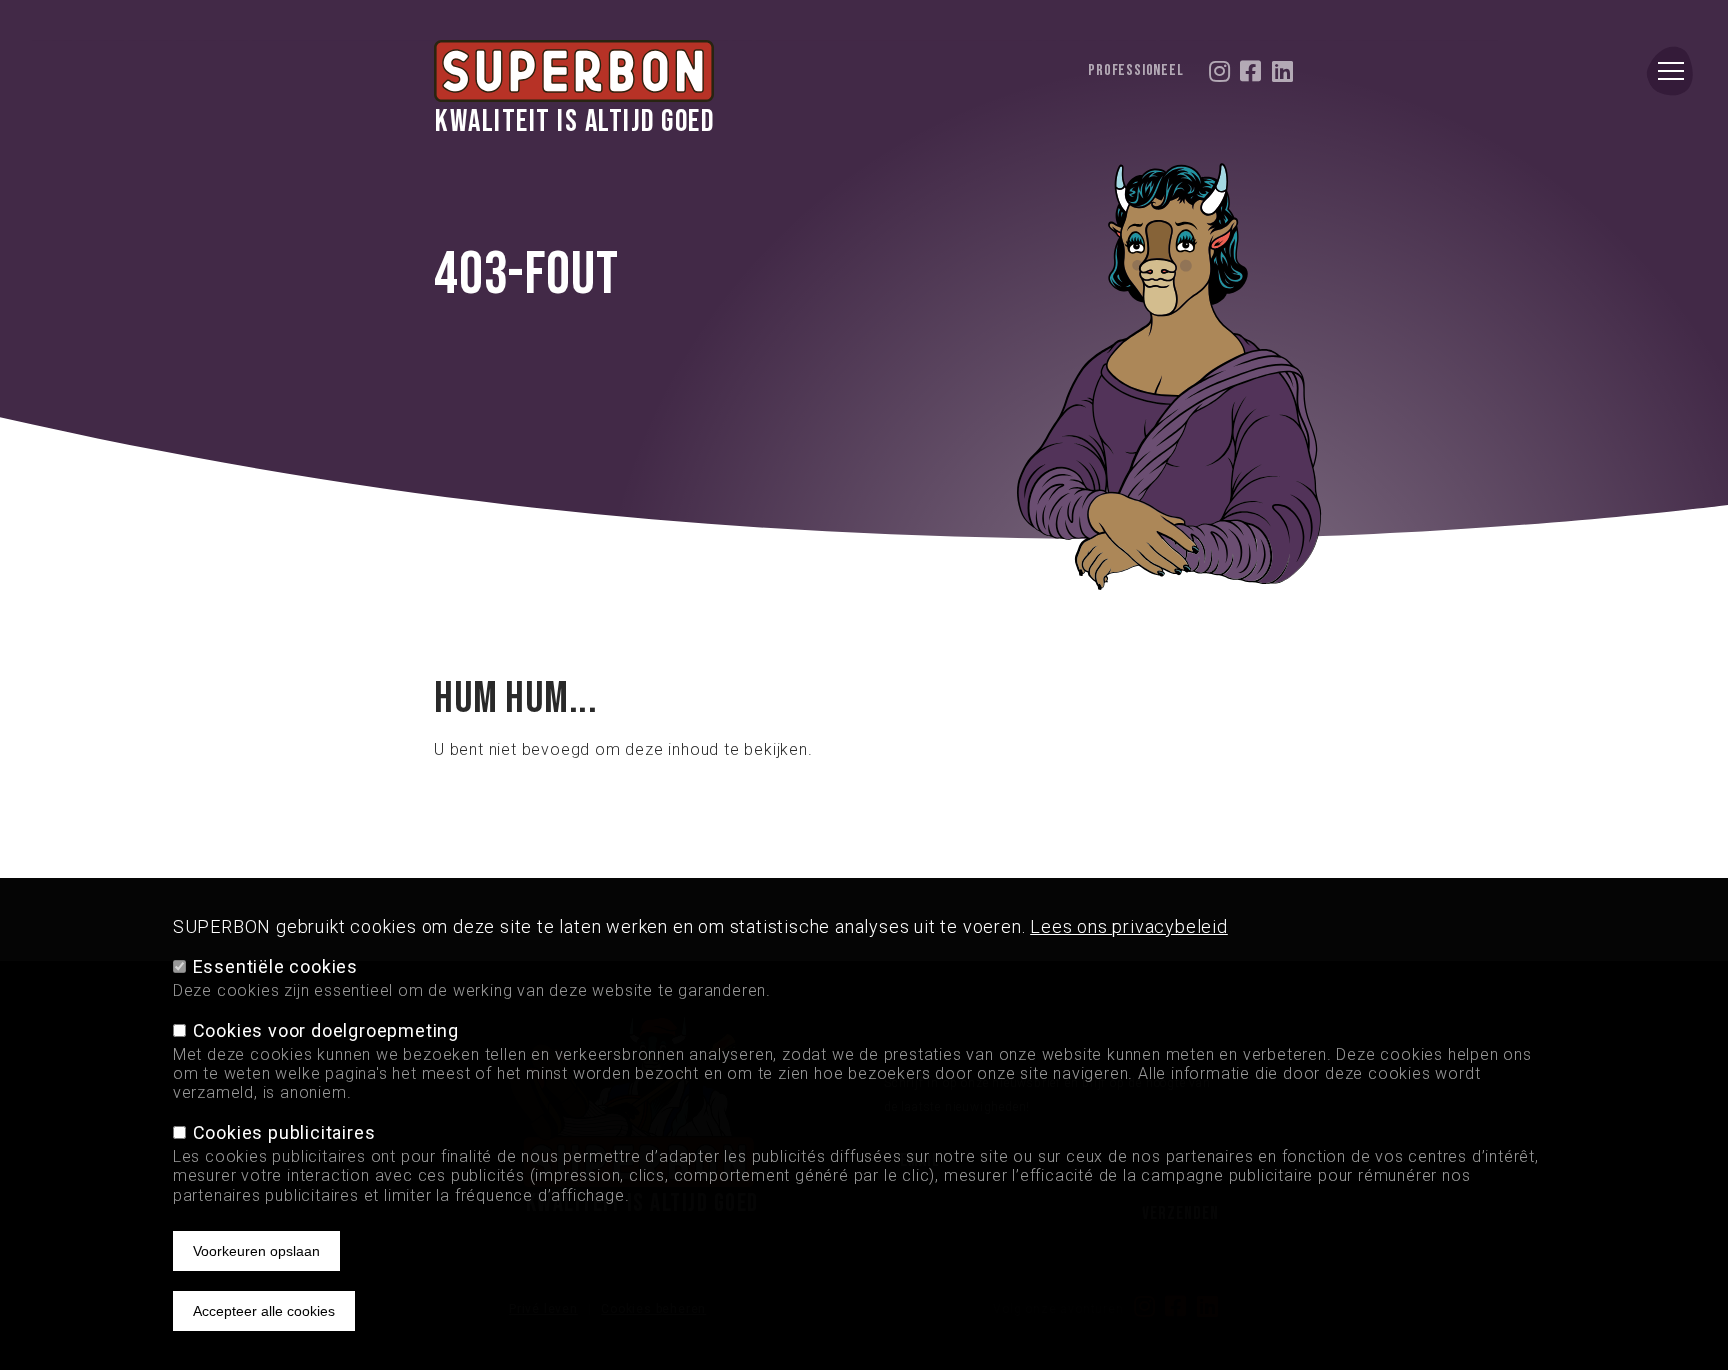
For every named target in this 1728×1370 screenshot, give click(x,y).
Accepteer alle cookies (264, 1310)
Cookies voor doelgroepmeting (326, 1030)
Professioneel (1135, 71)
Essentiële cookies (275, 966)
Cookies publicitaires (284, 1132)
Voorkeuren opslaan (256, 1250)
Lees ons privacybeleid (1129, 926)
